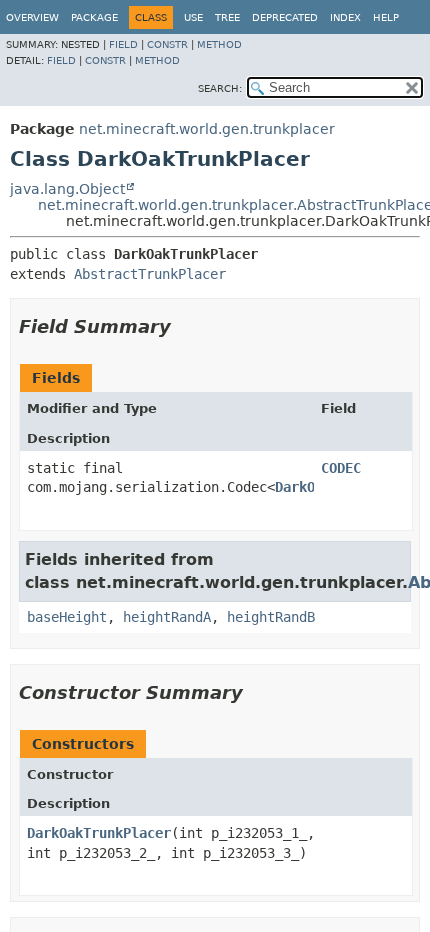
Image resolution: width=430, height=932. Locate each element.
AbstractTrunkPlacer (150, 274)
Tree (227, 17)
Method (219, 44)
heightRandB (271, 617)
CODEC (341, 468)
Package (94, 17)
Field (123, 44)
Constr (167, 44)
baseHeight (67, 617)
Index (345, 17)
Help (386, 17)
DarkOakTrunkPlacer (99, 833)
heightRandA (167, 617)
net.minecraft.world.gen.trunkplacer (207, 129)
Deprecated (285, 17)
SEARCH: (220, 88)
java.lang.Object (67, 189)
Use (193, 17)
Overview (32, 17)
